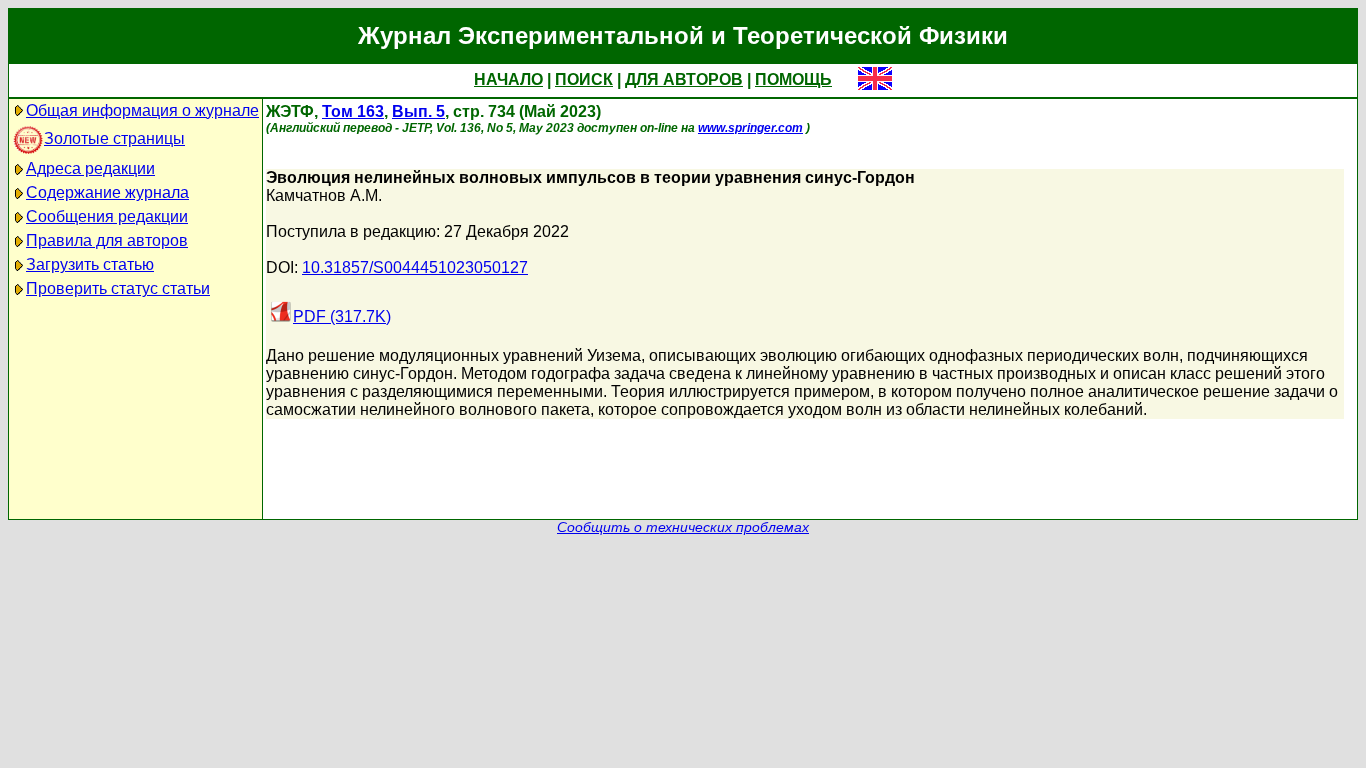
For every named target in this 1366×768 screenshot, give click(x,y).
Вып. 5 (418, 111)
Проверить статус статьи (118, 288)
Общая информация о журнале (142, 110)
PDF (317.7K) (342, 316)
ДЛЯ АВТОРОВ (684, 79)
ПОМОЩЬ (793, 79)
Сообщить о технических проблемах (683, 527)
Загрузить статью (90, 264)
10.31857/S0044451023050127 (415, 267)
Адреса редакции (90, 168)
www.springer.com (750, 128)
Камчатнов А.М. (324, 195)
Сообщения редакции (107, 216)
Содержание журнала (107, 192)
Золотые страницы (114, 138)
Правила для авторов (107, 240)
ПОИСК (584, 79)
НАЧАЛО (508, 79)
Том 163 (353, 111)
